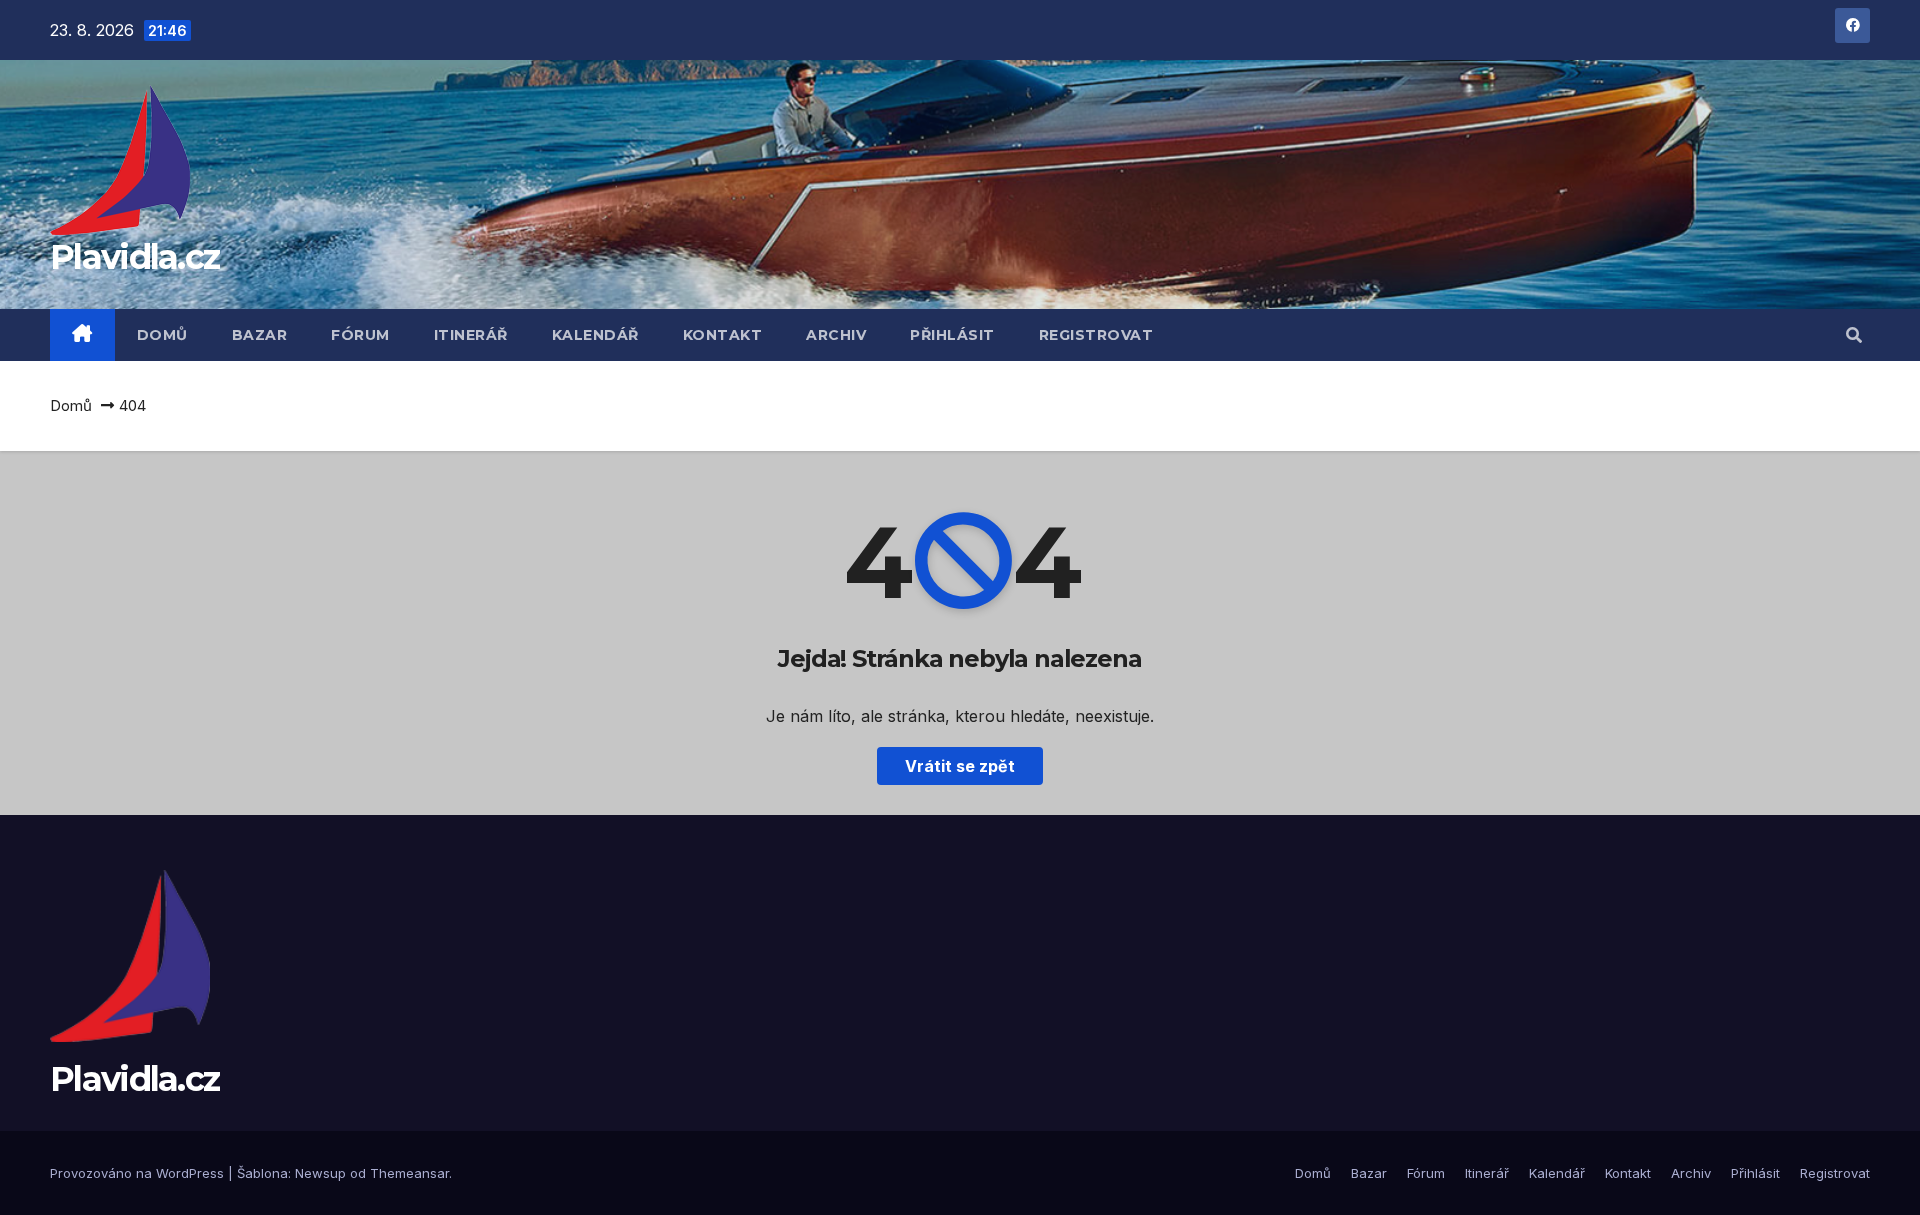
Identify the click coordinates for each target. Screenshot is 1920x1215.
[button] (1854, 335)
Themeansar (409, 1173)
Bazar (260, 335)
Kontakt (723, 335)
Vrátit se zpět (960, 766)
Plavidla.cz (134, 257)
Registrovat (1096, 335)
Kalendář (595, 335)
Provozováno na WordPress (139, 1173)
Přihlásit (952, 335)
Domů (162, 335)
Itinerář (471, 335)
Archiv (836, 335)
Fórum (360, 335)
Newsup (320, 1173)
